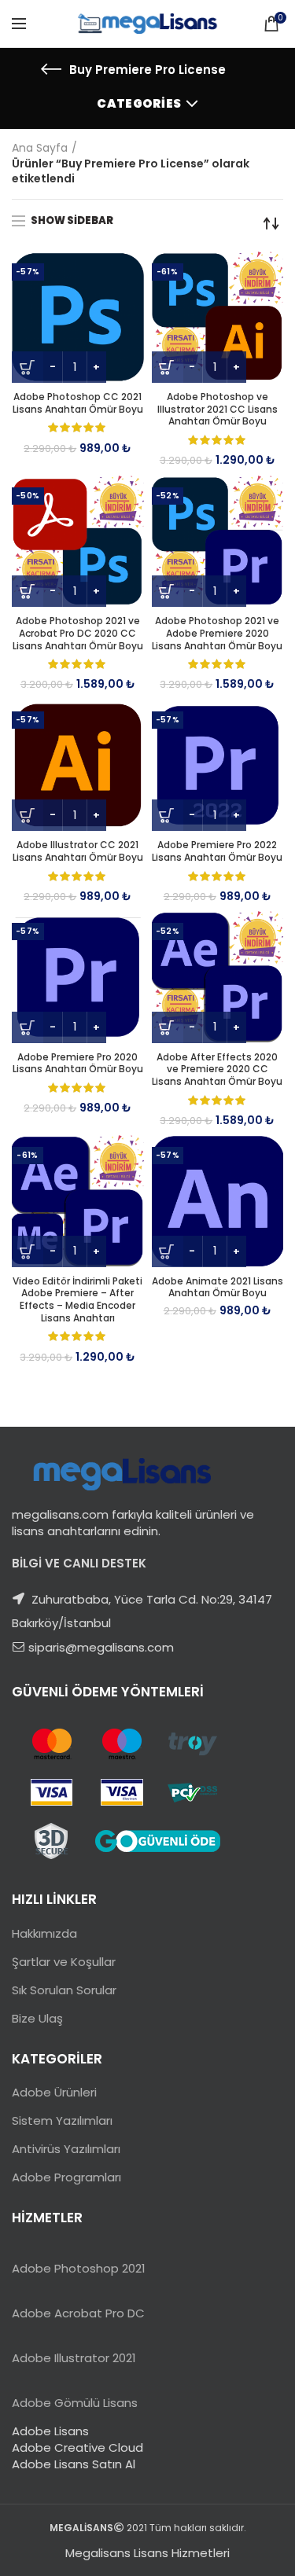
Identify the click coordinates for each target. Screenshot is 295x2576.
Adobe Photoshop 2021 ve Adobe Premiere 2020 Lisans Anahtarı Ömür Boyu (217, 633)
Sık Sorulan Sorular (64, 1990)
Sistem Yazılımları (62, 2120)
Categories (139, 103)
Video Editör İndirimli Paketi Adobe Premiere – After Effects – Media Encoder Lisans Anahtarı (77, 1299)
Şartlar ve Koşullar (64, 1962)
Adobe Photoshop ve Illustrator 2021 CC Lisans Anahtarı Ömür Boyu (218, 409)
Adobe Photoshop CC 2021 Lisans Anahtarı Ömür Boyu (78, 403)
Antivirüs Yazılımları (66, 2149)
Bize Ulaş (37, 2018)
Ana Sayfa (40, 148)
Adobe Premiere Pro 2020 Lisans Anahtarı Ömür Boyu (78, 1063)
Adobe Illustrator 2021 (74, 2358)
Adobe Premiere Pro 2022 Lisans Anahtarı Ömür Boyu (217, 851)
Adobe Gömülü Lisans (75, 2403)
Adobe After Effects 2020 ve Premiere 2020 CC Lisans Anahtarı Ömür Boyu (217, 1069)
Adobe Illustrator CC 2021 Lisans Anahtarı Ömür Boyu (78, 851)
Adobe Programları (66, 2177)
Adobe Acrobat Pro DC (78, 2313)
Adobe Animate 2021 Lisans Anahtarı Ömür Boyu (218, 1287)
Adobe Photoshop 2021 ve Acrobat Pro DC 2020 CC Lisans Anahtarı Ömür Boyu (78, 633)
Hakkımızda (44, 1933)
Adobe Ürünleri (54, 2092)
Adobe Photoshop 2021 (79, 2268)
